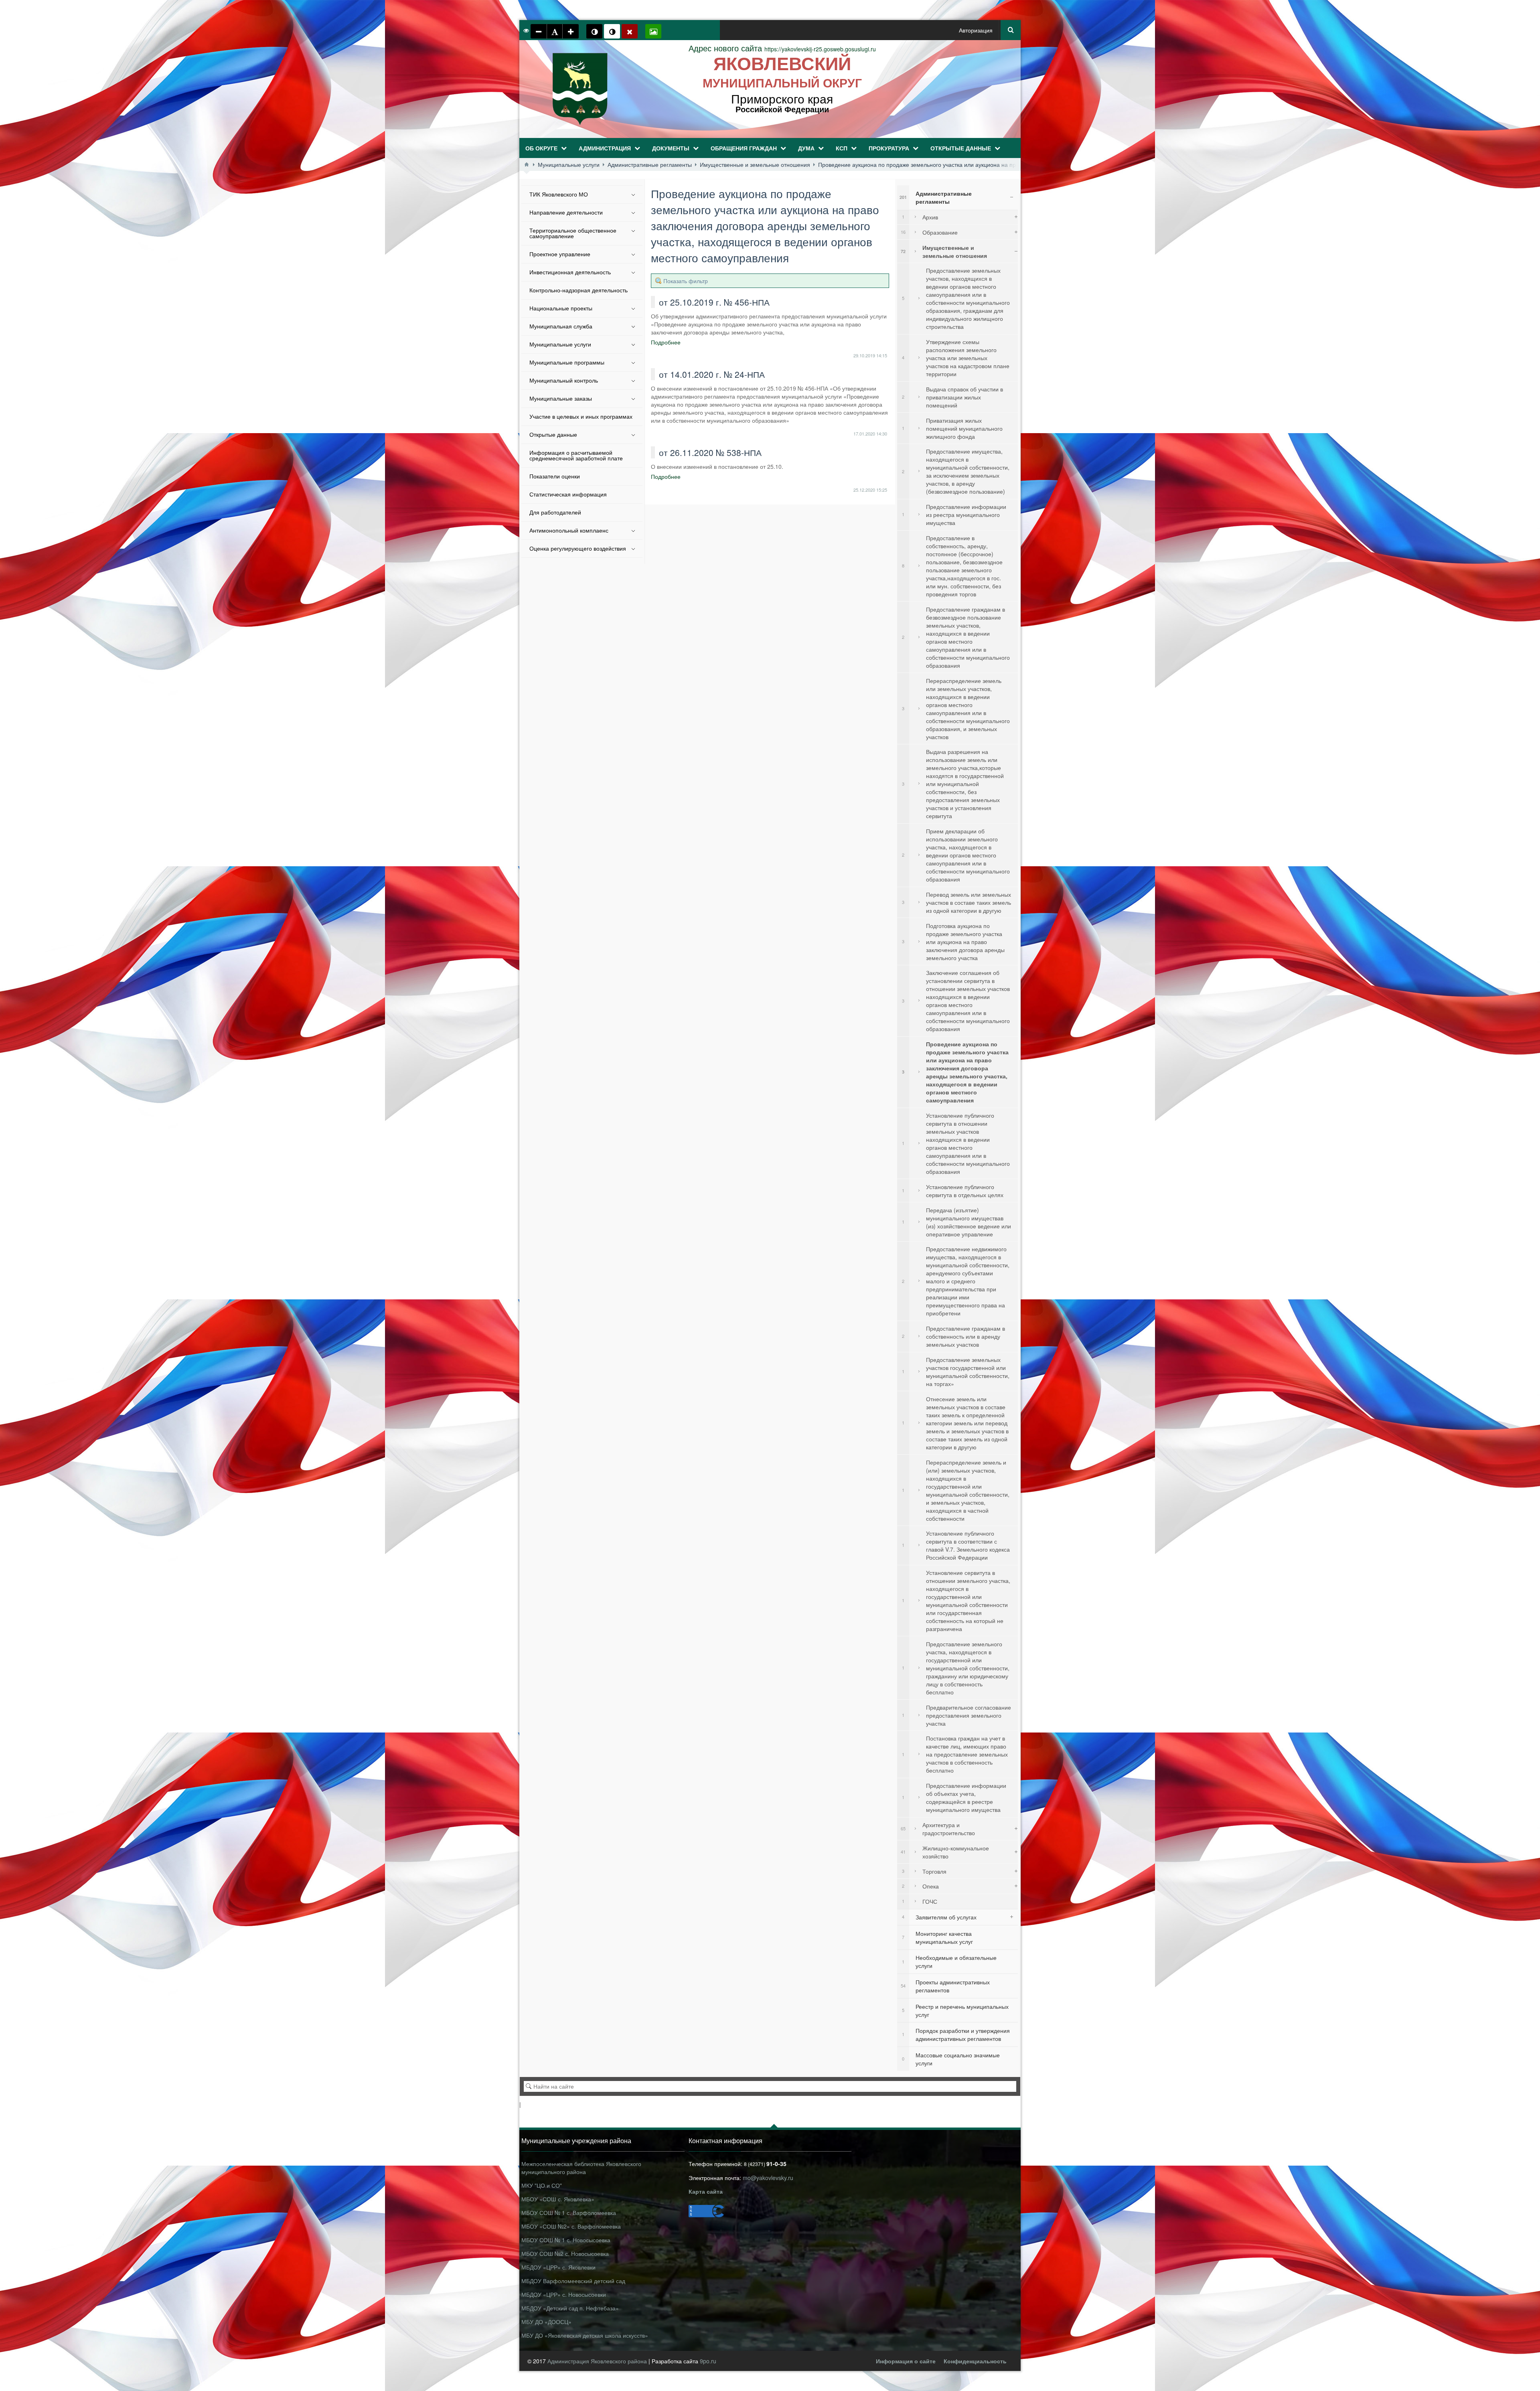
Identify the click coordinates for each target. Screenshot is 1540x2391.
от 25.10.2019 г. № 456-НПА (714, 302)
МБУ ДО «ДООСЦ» (546, 2322)
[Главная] (527, 164)
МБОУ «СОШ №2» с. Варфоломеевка (571, 2226)
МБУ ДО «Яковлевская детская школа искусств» (585, 2335)
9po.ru (708, 2361)
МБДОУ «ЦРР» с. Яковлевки (558, 2267)
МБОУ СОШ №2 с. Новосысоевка (565, 2253)
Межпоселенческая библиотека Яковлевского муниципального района (581, 2168)
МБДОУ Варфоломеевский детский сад (573, 2281)
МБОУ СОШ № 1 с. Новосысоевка (566, 2240)
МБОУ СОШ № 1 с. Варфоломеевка (569, 2213)
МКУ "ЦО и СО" (542, 2185)
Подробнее (666, 342)
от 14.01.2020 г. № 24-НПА (712, 374)
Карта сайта (706, 2191)
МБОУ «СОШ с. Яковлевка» (558, 2199)
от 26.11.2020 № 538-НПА (710, 452)
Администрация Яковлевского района (598, 2361)
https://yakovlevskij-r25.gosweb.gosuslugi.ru (782, 49)
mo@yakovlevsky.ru (768, 2178)
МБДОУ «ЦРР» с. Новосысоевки (564, 2294)
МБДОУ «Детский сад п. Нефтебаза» (570, 2308)
